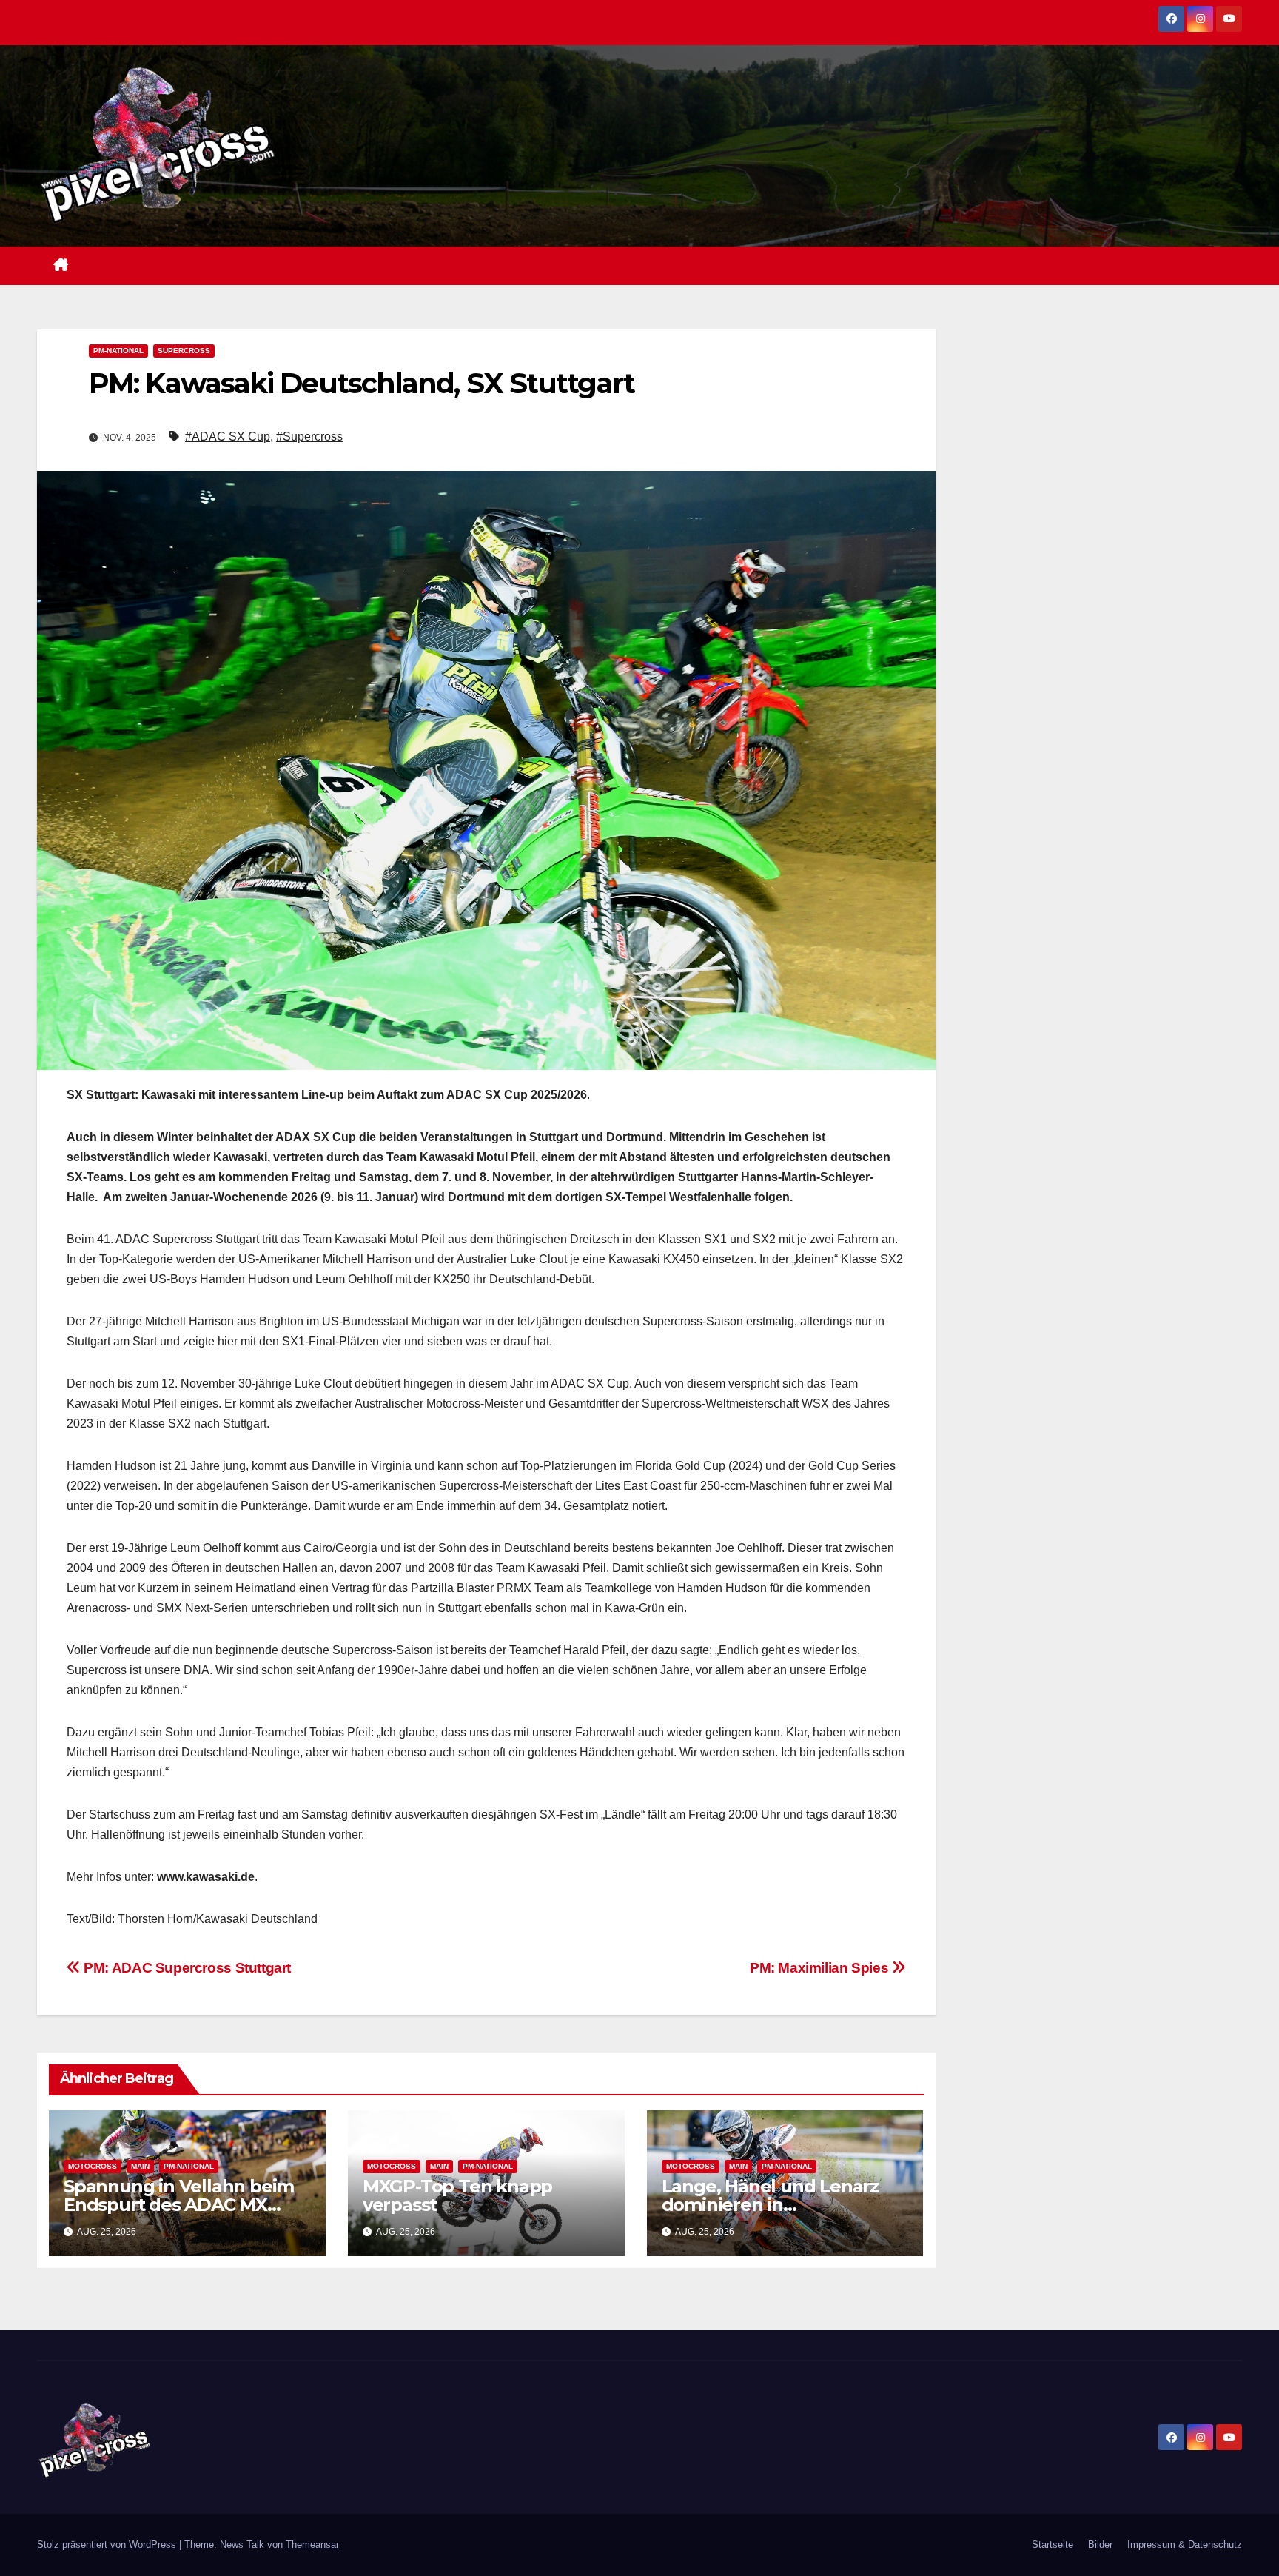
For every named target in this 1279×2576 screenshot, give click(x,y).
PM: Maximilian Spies (821, 1968)
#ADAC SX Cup (228, 436)
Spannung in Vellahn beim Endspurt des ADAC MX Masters (179, 2205)
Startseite (1053, 2545)
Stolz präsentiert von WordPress (108, 2545)
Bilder (1100, 2545)
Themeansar (312, 2545)
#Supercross (309, 436)
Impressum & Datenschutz (1185, 2545)
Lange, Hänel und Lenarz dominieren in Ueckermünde (770, 2205)
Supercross (184, 351)
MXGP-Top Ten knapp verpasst (457, 2195)
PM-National (118, 351)
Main (140, 2166)
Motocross (93, 2166)
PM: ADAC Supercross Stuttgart (186, 1968)
